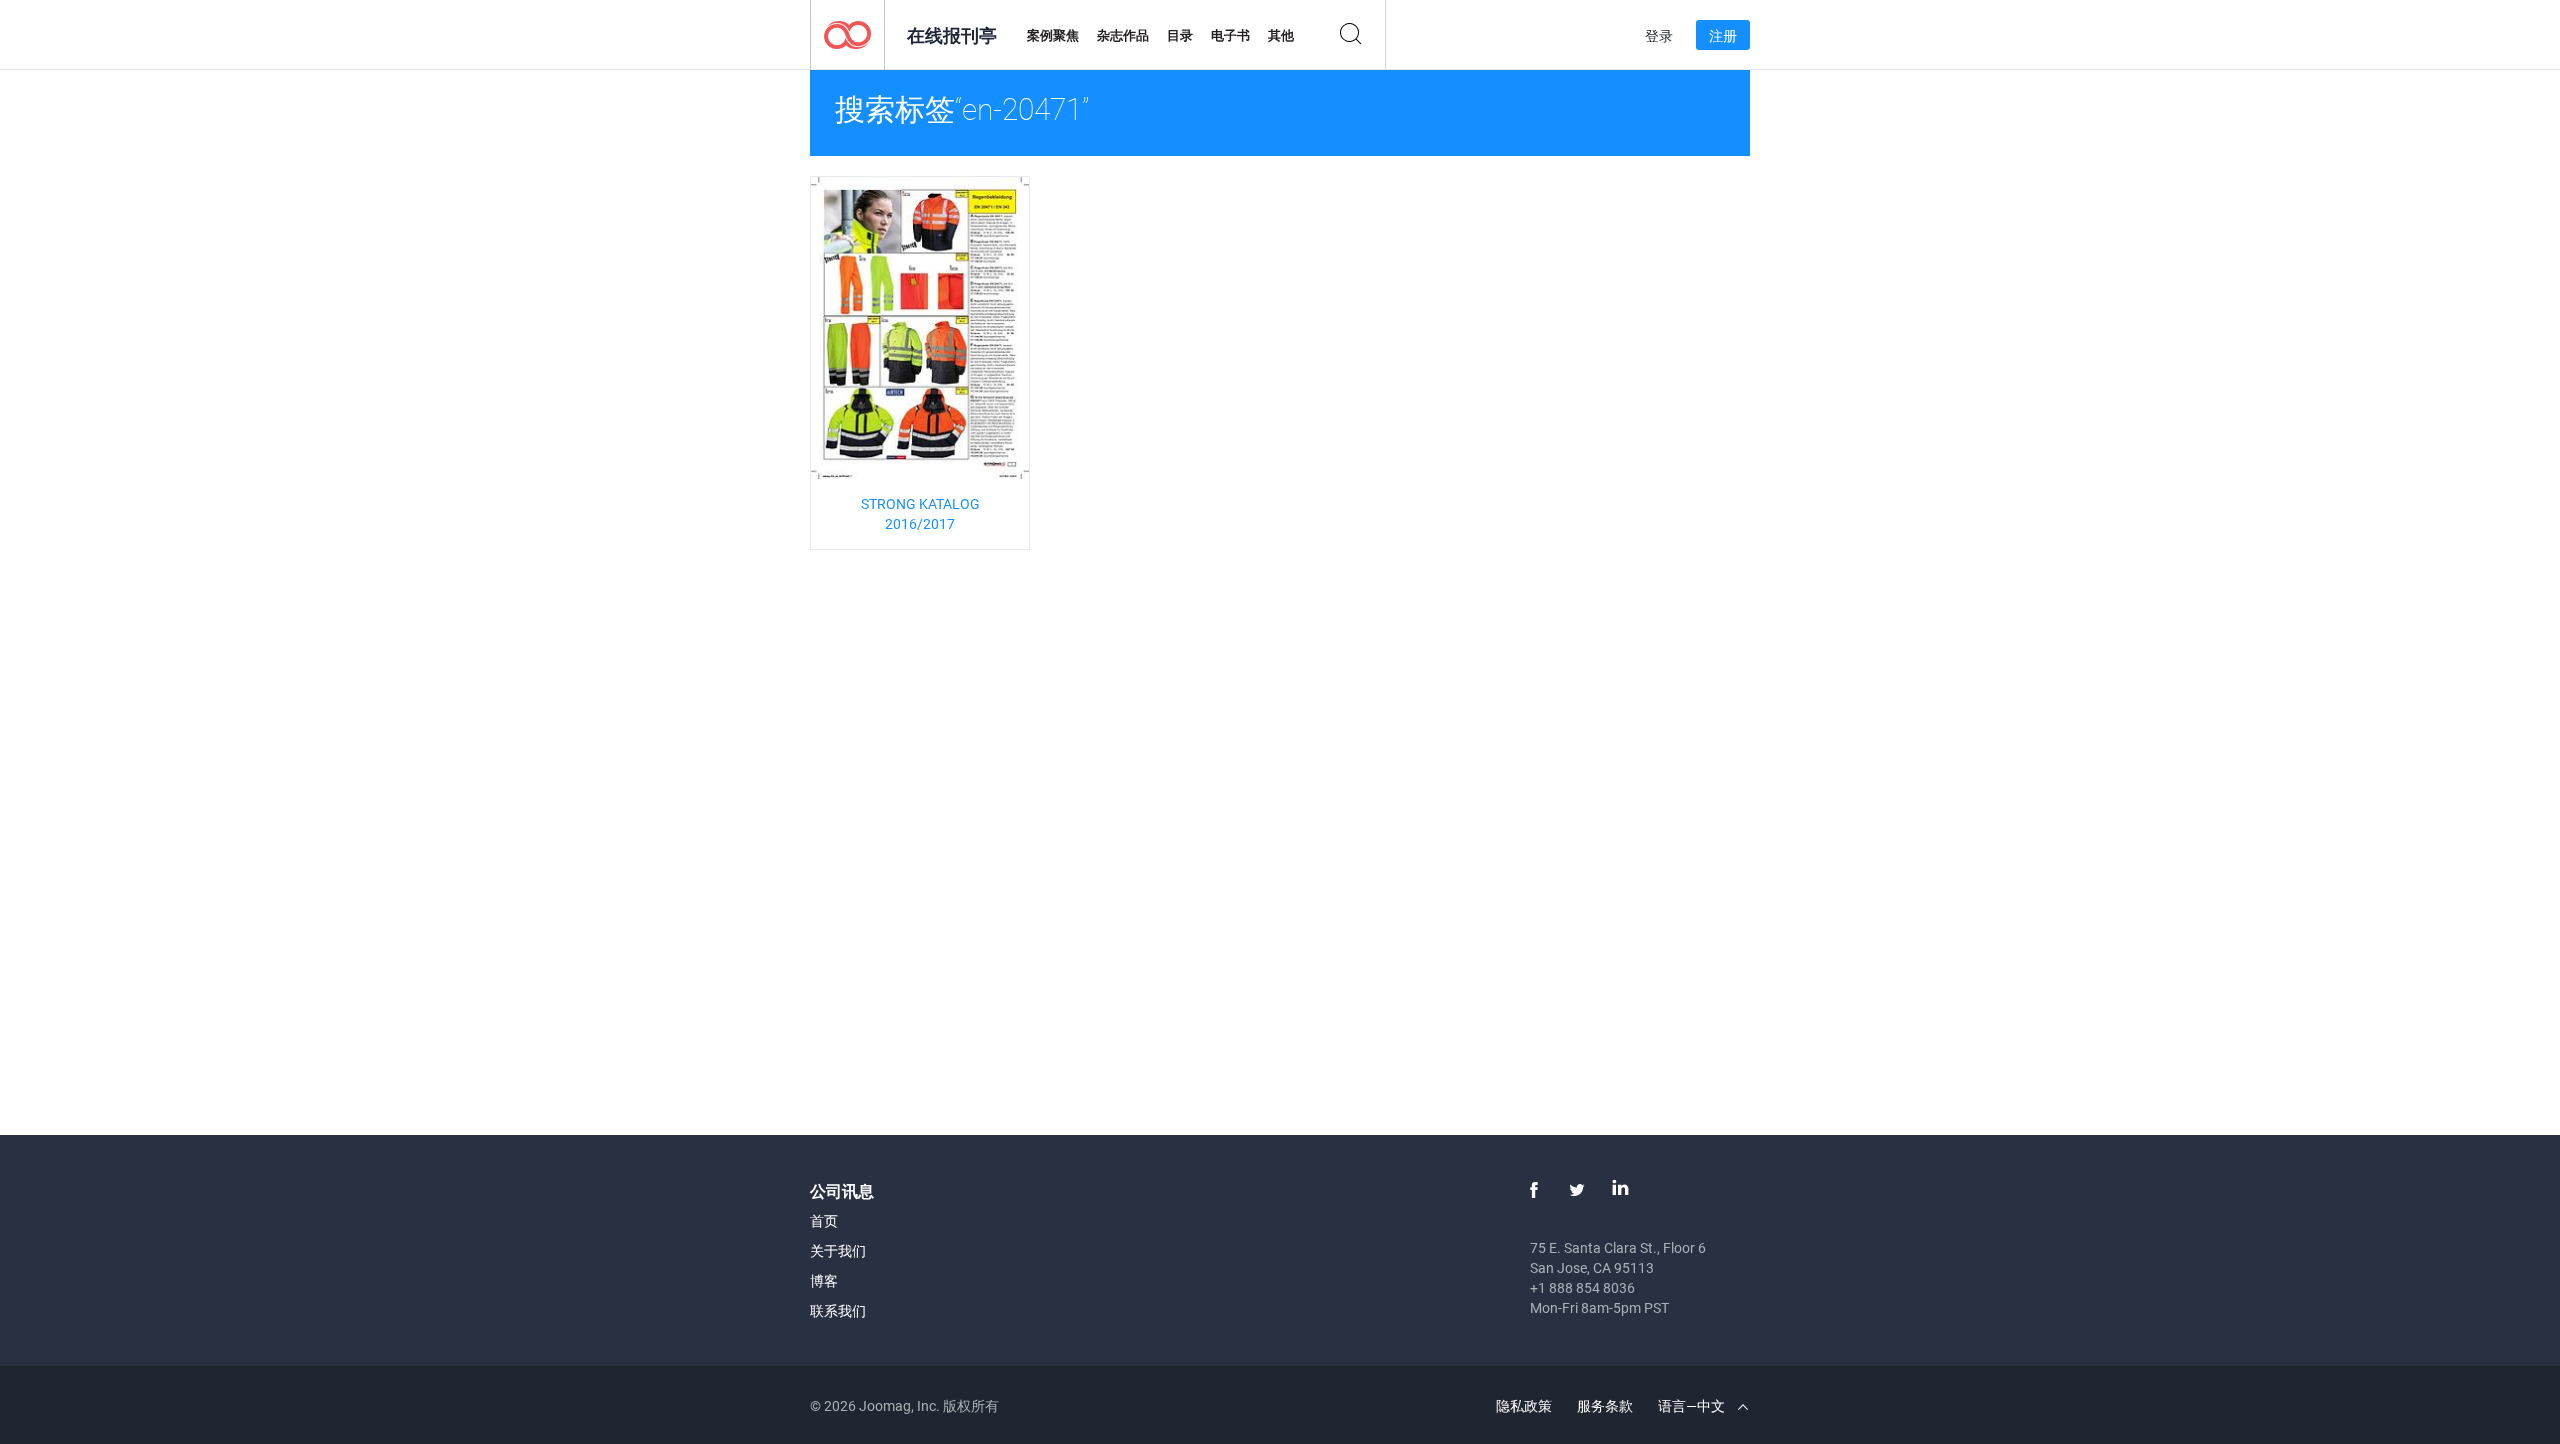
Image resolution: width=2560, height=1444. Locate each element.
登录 (1659, 35)
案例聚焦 (1053, 35)
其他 (1281, 35)
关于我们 (838, 1250)
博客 (824, 1280)
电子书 (1230, 35)
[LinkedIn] (1620, 1190)
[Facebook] (1534, 1190)
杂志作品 (1123, 35)
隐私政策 (1524, 1405)
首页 (824, 1220)
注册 (1723, 35)
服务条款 (1605, 1405)
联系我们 (838, 1310)
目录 (1180, 35)
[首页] (847, 33)
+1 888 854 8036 (1582, 1287)
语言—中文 (1693, 1405)
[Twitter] (1577, 1190)
